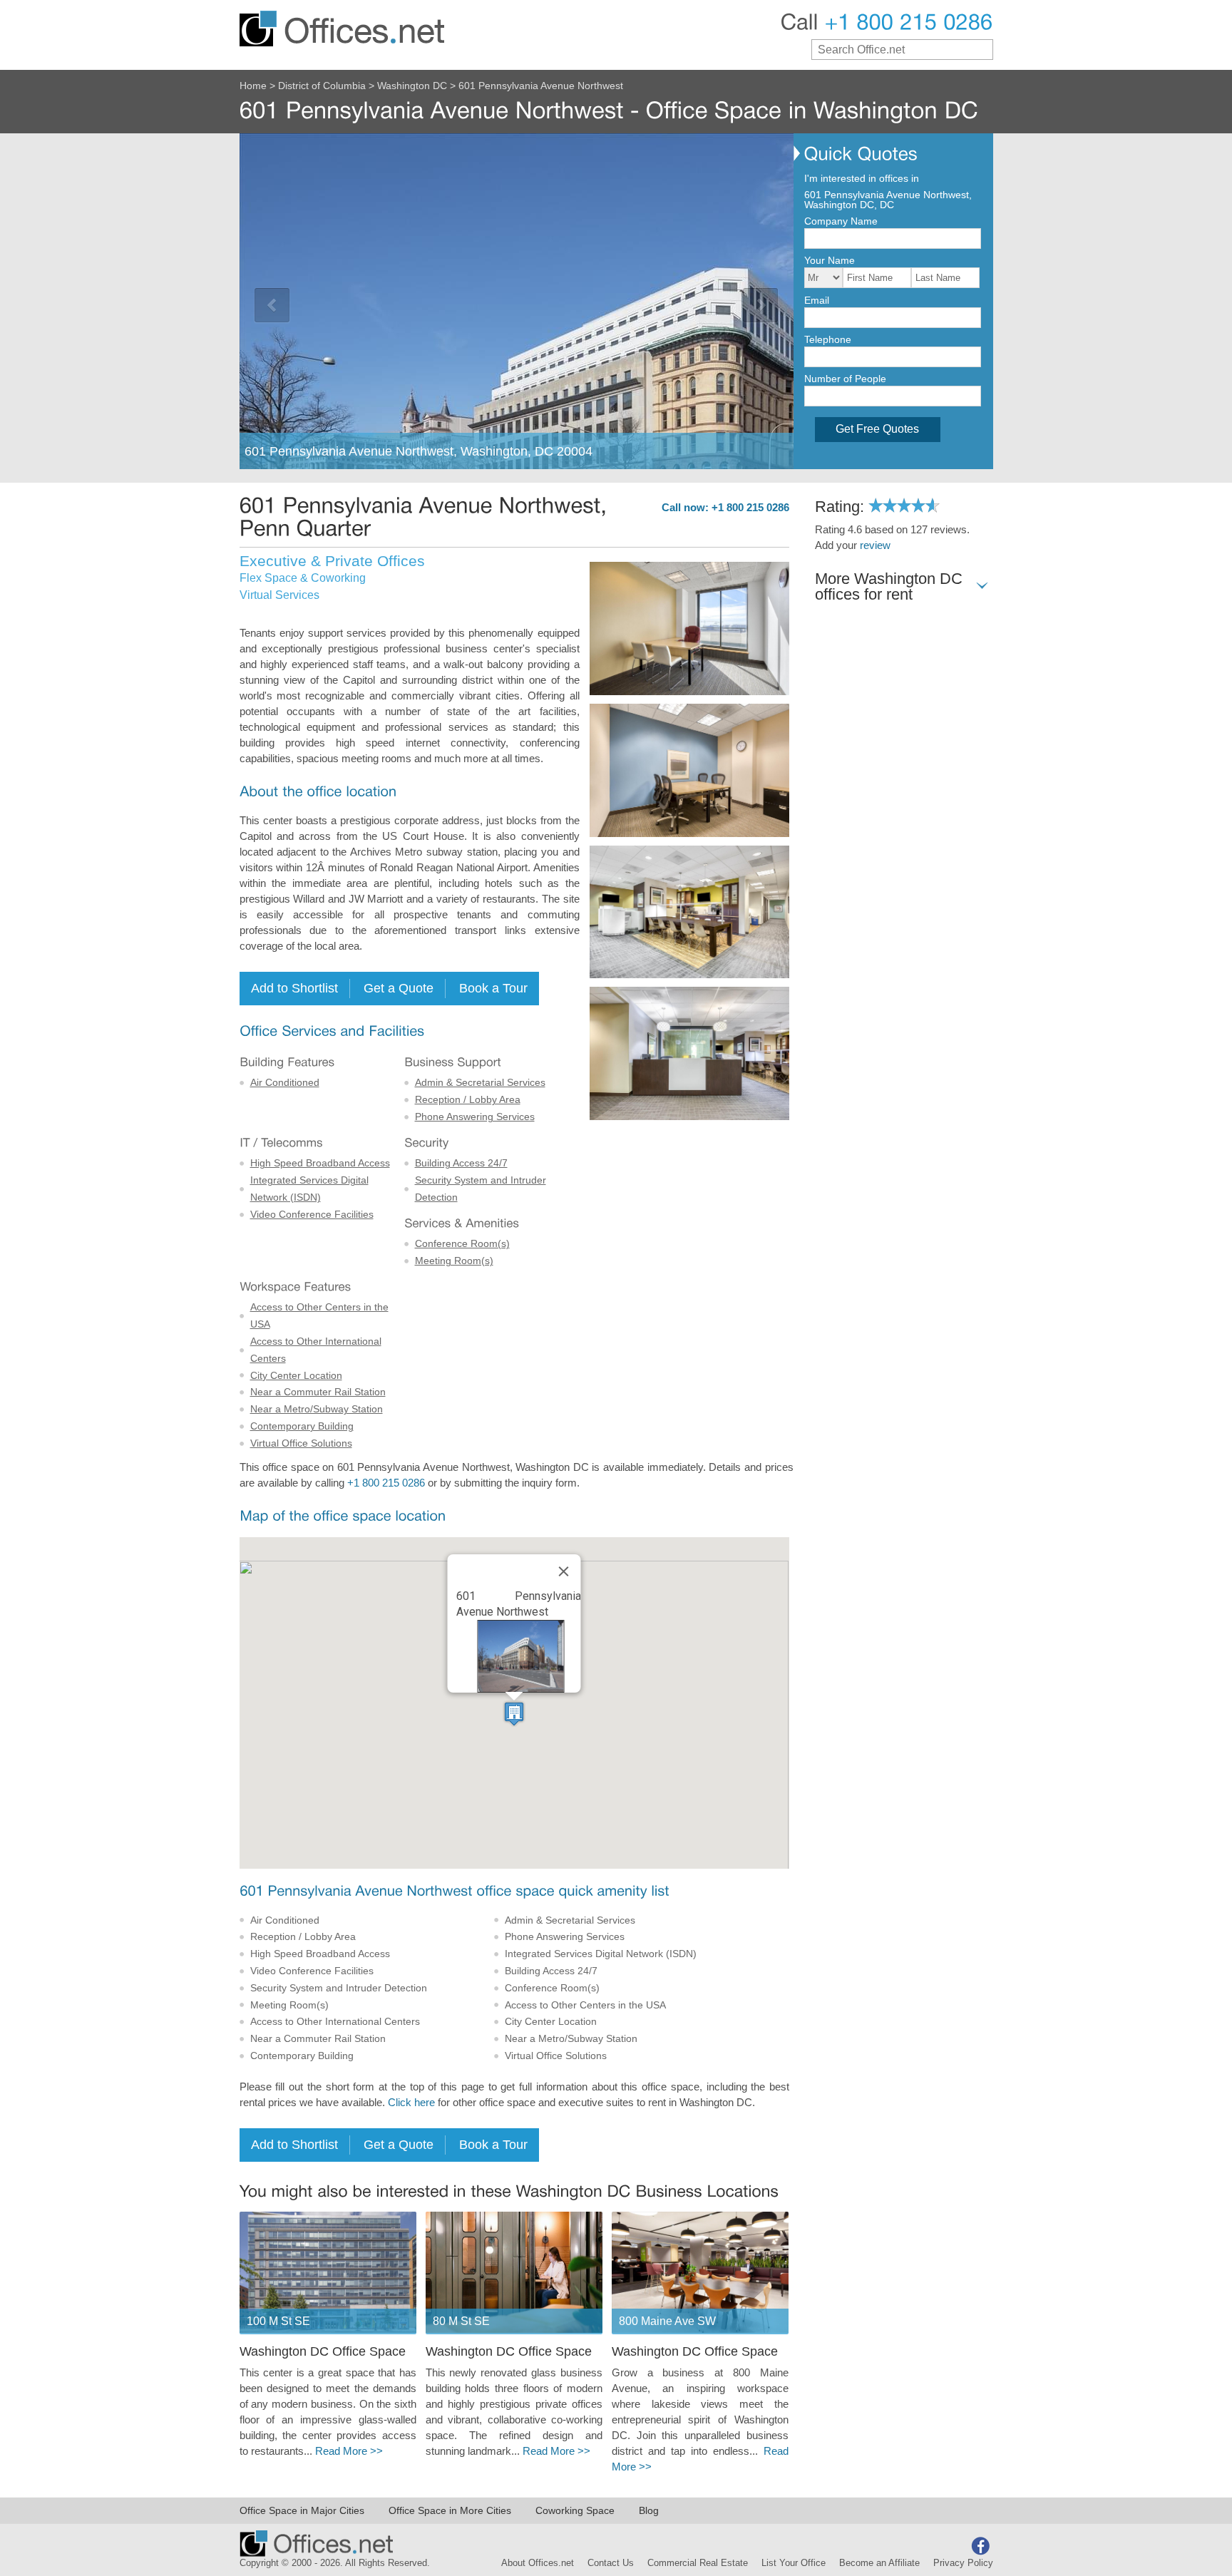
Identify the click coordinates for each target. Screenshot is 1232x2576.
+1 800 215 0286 (386, 1483)
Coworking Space (575, 2510)
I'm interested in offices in (862, 178)
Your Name (830, 260)
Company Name (841, 221)
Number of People (845, 379)
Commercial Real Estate (698, 2563)
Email (817, 300)
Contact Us (611, 2563)
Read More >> (349, 2451)
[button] (514, 1714)
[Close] (564, 1571)
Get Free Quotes (877, 429)
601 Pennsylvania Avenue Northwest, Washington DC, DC (888, 200)
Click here (411, 2103)
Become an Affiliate (879, 2563)
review (875, 545)
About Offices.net (538, 2563)
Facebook (980, 2546)
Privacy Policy (963, 2563)
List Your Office (794, 2563)
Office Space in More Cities (450, 2510)
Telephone (828, 339)
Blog (649, 2510)
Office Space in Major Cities (302, 2510)
